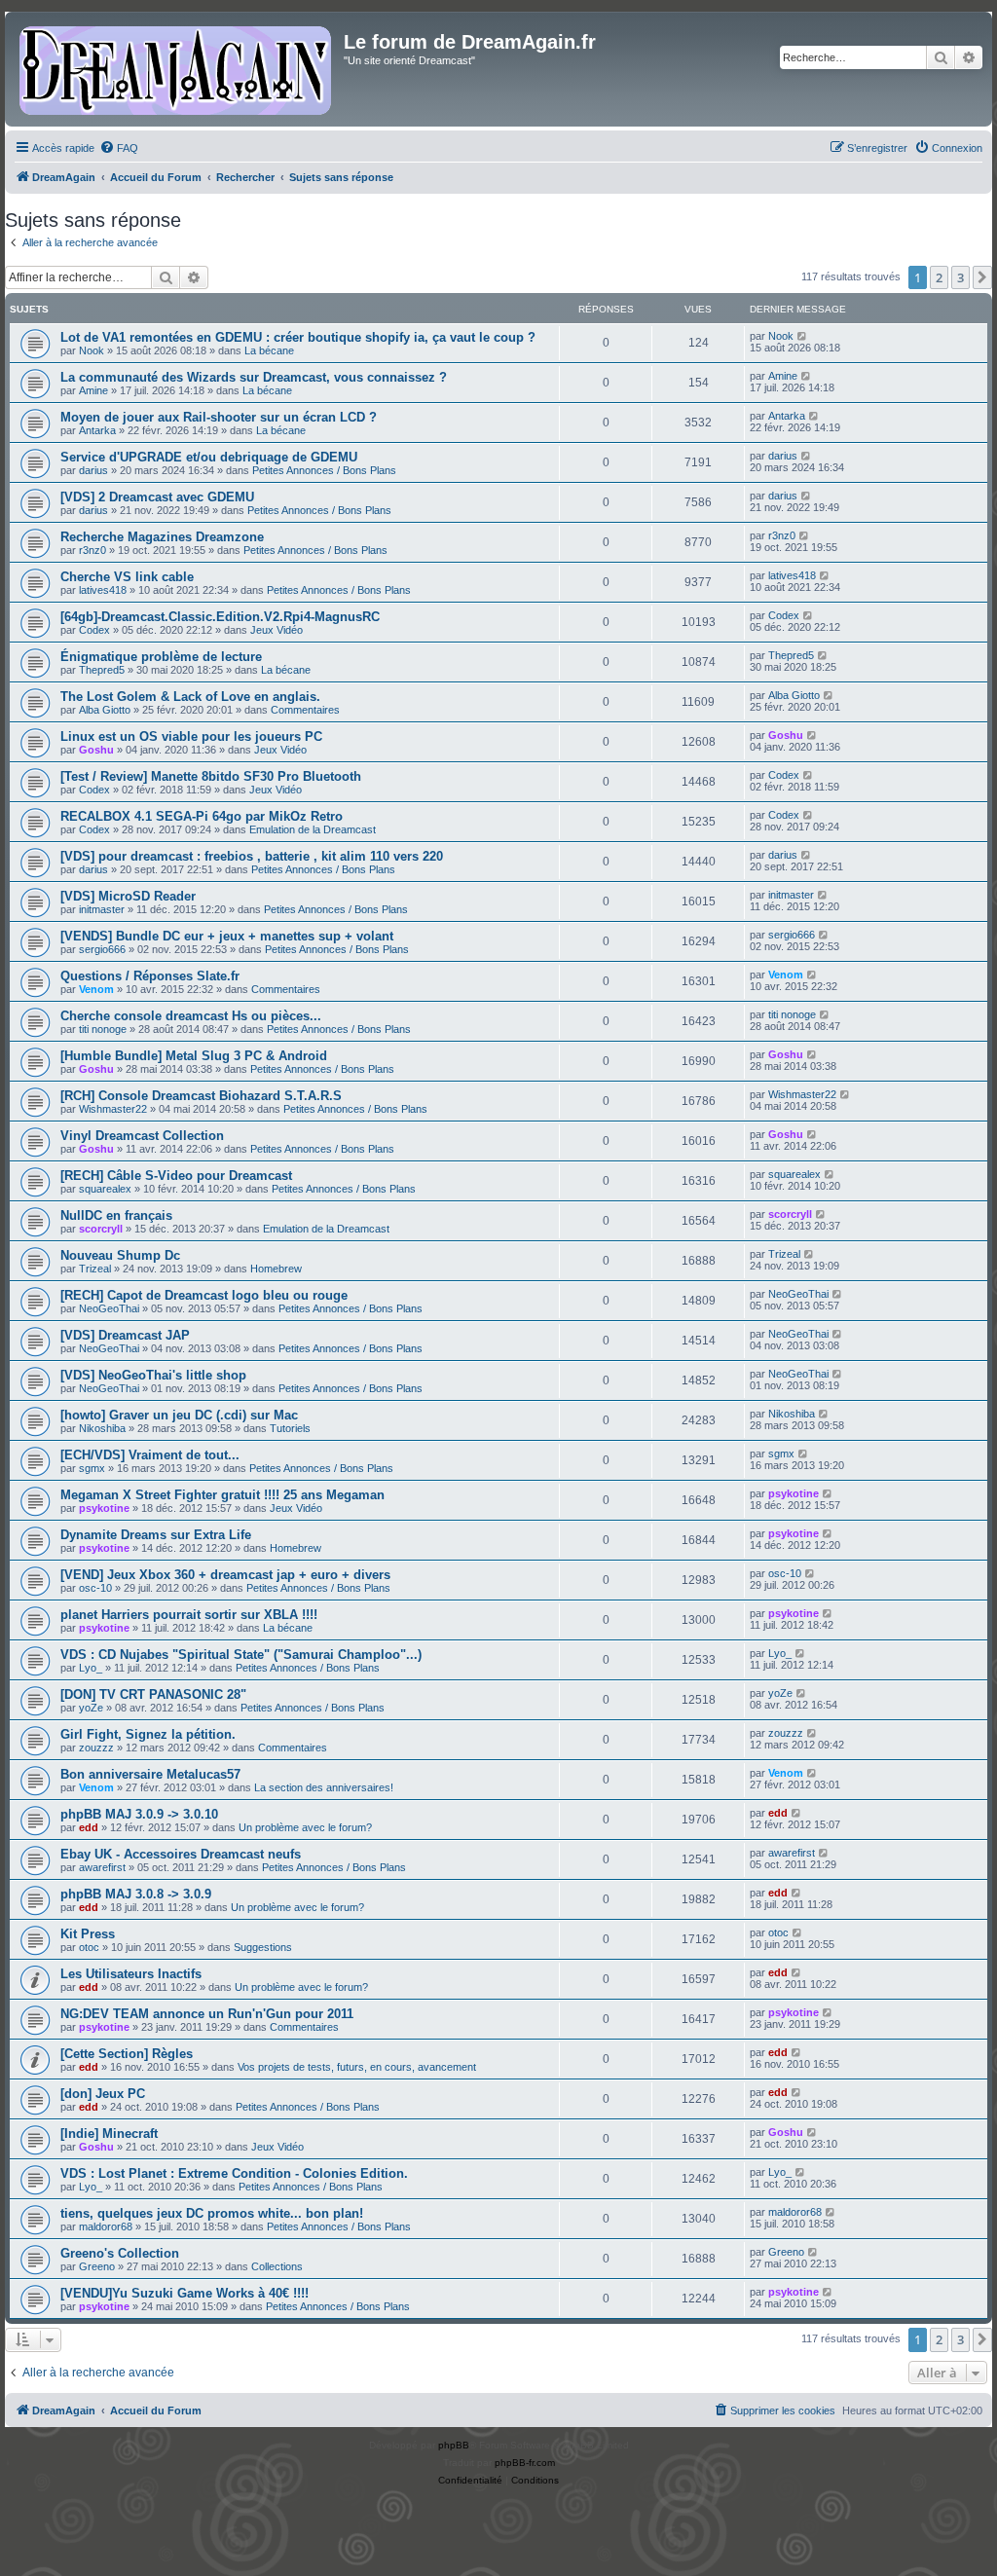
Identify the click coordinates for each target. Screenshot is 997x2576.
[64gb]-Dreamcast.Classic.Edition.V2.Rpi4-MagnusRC (220, 617)
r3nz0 (92, 550)
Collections (277, 2266)
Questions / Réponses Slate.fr (150, 976)
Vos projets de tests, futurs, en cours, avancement (357, 2067)
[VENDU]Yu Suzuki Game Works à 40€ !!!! (185, 2293)
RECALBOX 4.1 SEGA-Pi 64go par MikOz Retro (202, 816)
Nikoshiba (102, 1428)
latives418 (103, 590)
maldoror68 (106, 2226)
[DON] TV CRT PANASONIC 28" (153, 1694)
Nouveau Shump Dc (120, 1255)
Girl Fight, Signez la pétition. (148, 1734)
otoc (89, 1947)
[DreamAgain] (177, 69)
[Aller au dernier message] (803, 336)
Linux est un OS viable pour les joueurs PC (191, 736)
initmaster (102, 909)
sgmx (92, 1468)
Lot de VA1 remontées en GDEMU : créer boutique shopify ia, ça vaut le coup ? (298, 337)
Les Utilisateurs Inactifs (131, 1974)
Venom (96, 989)
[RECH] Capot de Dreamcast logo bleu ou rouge (204, 1295)
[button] (982, 277)
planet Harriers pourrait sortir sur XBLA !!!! (189, 1615)
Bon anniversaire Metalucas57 (150, 1774)
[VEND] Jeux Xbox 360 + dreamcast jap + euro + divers (225, 1575)
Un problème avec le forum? (305, 1827)
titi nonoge (103, 1029)
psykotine (104, 1508)
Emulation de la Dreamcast (313, 829)
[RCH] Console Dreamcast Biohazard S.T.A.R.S (201, 1096)
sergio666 (102, 949)
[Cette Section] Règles (127, 2054)
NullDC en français (116, 1215)
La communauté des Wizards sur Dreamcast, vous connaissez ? (254, 377)
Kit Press (88, 1934)
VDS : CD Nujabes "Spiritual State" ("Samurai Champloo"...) (241, 1655)
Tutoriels (290, 1428)
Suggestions (263, 1947)
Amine (93, 390)
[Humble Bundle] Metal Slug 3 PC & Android (194, 1056)
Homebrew (276, 1269)
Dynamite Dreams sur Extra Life (156, 1535)
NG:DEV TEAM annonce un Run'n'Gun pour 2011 (207, 2014)
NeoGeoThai (109, 1308)
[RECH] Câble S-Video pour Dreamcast (176, 1176)
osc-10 (95, 1588)
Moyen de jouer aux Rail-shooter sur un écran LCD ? (219, 417)
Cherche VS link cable (127, 577)
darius (93, 470)
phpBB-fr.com (525, 2463)
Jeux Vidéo (277, 630)
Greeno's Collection (120, 2253)
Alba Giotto (105, 710)
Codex (94, 630)
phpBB (454, 2445)
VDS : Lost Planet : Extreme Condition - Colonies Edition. (234, 2173)
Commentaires (305, 710)
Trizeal (95, 1269)
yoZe (91, 1708)
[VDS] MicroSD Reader (128, 896)
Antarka (97, 430)
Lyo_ (91, 1668)
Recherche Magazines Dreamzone (162, 537)
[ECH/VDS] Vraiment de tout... (150, 1455)
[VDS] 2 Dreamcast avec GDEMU (157, 497)
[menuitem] (119, 148)
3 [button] (960, 277)
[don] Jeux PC (103, 2094)
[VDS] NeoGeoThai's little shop (153, 1375)
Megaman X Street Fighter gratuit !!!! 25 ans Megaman (222, 1495)
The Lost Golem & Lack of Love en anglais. (190, 697)
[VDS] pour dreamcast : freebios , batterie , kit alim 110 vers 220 (252, 856)
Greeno (97, 2266)
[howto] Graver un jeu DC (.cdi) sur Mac (179, 1415)
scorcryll (101, 1229)
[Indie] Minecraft (109, 2134)
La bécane (269, 350)
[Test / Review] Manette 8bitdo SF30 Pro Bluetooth (211, 776)
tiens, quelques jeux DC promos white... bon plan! (212, 2213)
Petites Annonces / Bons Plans (324, 470)
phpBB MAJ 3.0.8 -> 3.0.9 (136, 1894)
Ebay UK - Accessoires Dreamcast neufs (181, 1854)
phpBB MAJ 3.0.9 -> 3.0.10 (139, 1814)
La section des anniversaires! (324, 1787)
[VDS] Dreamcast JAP (125, 1335)
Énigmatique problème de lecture (161, 657)
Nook (92, 350)
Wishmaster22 (113, 1109)
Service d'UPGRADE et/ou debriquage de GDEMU (209, 457)
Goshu (96, 750)
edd (89, 1827)
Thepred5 (102, 670)
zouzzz (96, 1748)
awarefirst (102, 1867)
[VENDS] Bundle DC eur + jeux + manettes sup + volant (227, 936)
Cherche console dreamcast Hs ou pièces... (191, 1016)
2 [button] (939, 277)
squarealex (105, 1189)
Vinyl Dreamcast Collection (142, 1136)
